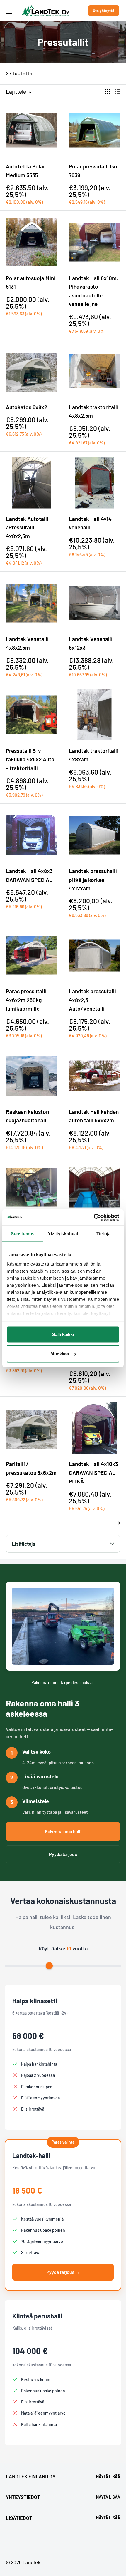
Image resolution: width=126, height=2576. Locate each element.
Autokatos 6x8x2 (27, 407)
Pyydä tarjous (63, 1854)
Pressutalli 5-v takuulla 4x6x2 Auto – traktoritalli (30, 759)
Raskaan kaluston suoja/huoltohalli (27, 1116)
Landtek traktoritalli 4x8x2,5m (94, 411)
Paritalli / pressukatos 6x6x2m (31, 1468)
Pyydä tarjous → (63, 2272)
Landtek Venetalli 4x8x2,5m (27, 643)
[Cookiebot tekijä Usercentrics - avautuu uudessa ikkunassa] (94, 1217)
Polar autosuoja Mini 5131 (31, 282)
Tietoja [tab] (103, 1234)
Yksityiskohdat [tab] (63, 1234)
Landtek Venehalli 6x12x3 (91, 643)
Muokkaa (60, 1354)
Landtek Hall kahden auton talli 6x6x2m (94, 1116)
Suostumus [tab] (23, 1234)
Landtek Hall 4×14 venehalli (90, 523)
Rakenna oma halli (63, 1831)
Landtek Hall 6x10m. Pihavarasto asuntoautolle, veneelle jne (93, 291)
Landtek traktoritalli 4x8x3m (94, 755)
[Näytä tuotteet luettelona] (118, 92)
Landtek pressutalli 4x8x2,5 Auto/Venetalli (92, 1000)
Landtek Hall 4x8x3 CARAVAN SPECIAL (29, 875)
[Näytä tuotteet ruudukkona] (108, 92)
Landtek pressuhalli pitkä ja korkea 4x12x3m (93, 880)
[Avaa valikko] (9, 11)
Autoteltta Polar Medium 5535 (25, 170)
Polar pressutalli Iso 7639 (93, 170)
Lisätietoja (24, 1544)
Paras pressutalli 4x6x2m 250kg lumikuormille (26, 1000)
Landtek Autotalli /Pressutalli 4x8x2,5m (27, 527)
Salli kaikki (63, 1334)
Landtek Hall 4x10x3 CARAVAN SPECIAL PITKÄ (93, 1472)
